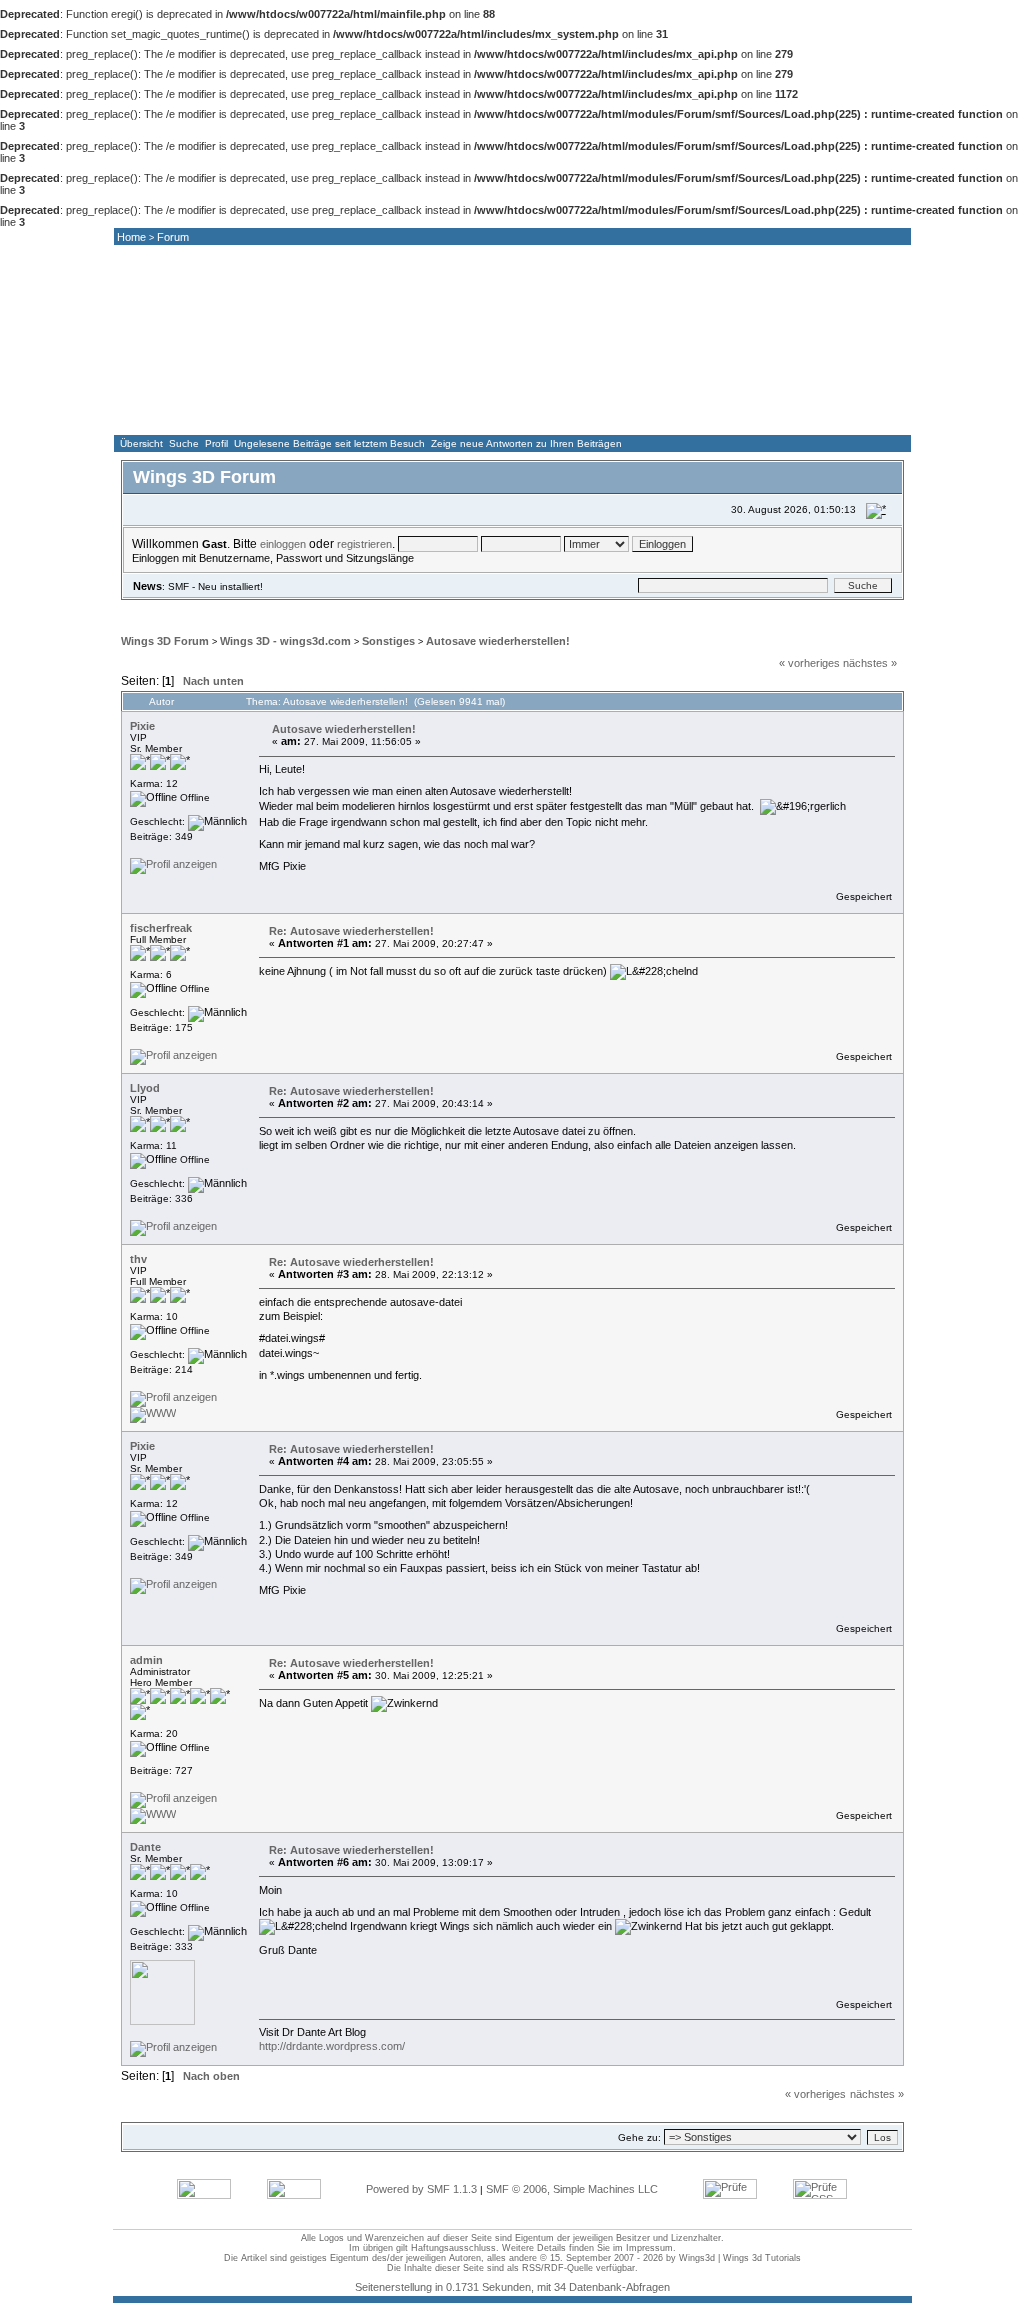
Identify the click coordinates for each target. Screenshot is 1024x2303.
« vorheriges (809, 663)
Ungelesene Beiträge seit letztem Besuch (329, 443)
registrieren (364, 544)
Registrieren (448, 608)
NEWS (279, 415)
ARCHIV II (834, 415)
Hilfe (251, 608)
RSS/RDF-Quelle (557, 2268)
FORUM (390, 415)
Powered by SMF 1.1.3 (421, 2189)
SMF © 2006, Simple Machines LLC (572, 2189)
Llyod (145, 1088)
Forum (173, 237)
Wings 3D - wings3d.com (285, 641)
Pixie (142, 726)
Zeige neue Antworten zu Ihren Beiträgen (526, 443)
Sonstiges (388, 641)
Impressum (649, 2248)
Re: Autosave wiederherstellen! (351, 931)
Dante (145, 1847)
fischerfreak (161, 928)
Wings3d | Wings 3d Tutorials (740, 2258)
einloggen (283, 544)
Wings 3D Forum (165, 641)
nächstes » (870, 663)
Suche (184, 443)
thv (138, 1259)
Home (131, 237)
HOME (168, 415)
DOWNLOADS (612, 415)
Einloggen (362, 608)
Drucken (858, 683)
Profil (216, 443)
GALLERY (501, 415)
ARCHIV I (723, 415)
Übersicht (141, 443)
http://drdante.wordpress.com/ (332, 2046)
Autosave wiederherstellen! (498, 641)
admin (146, 1660)
